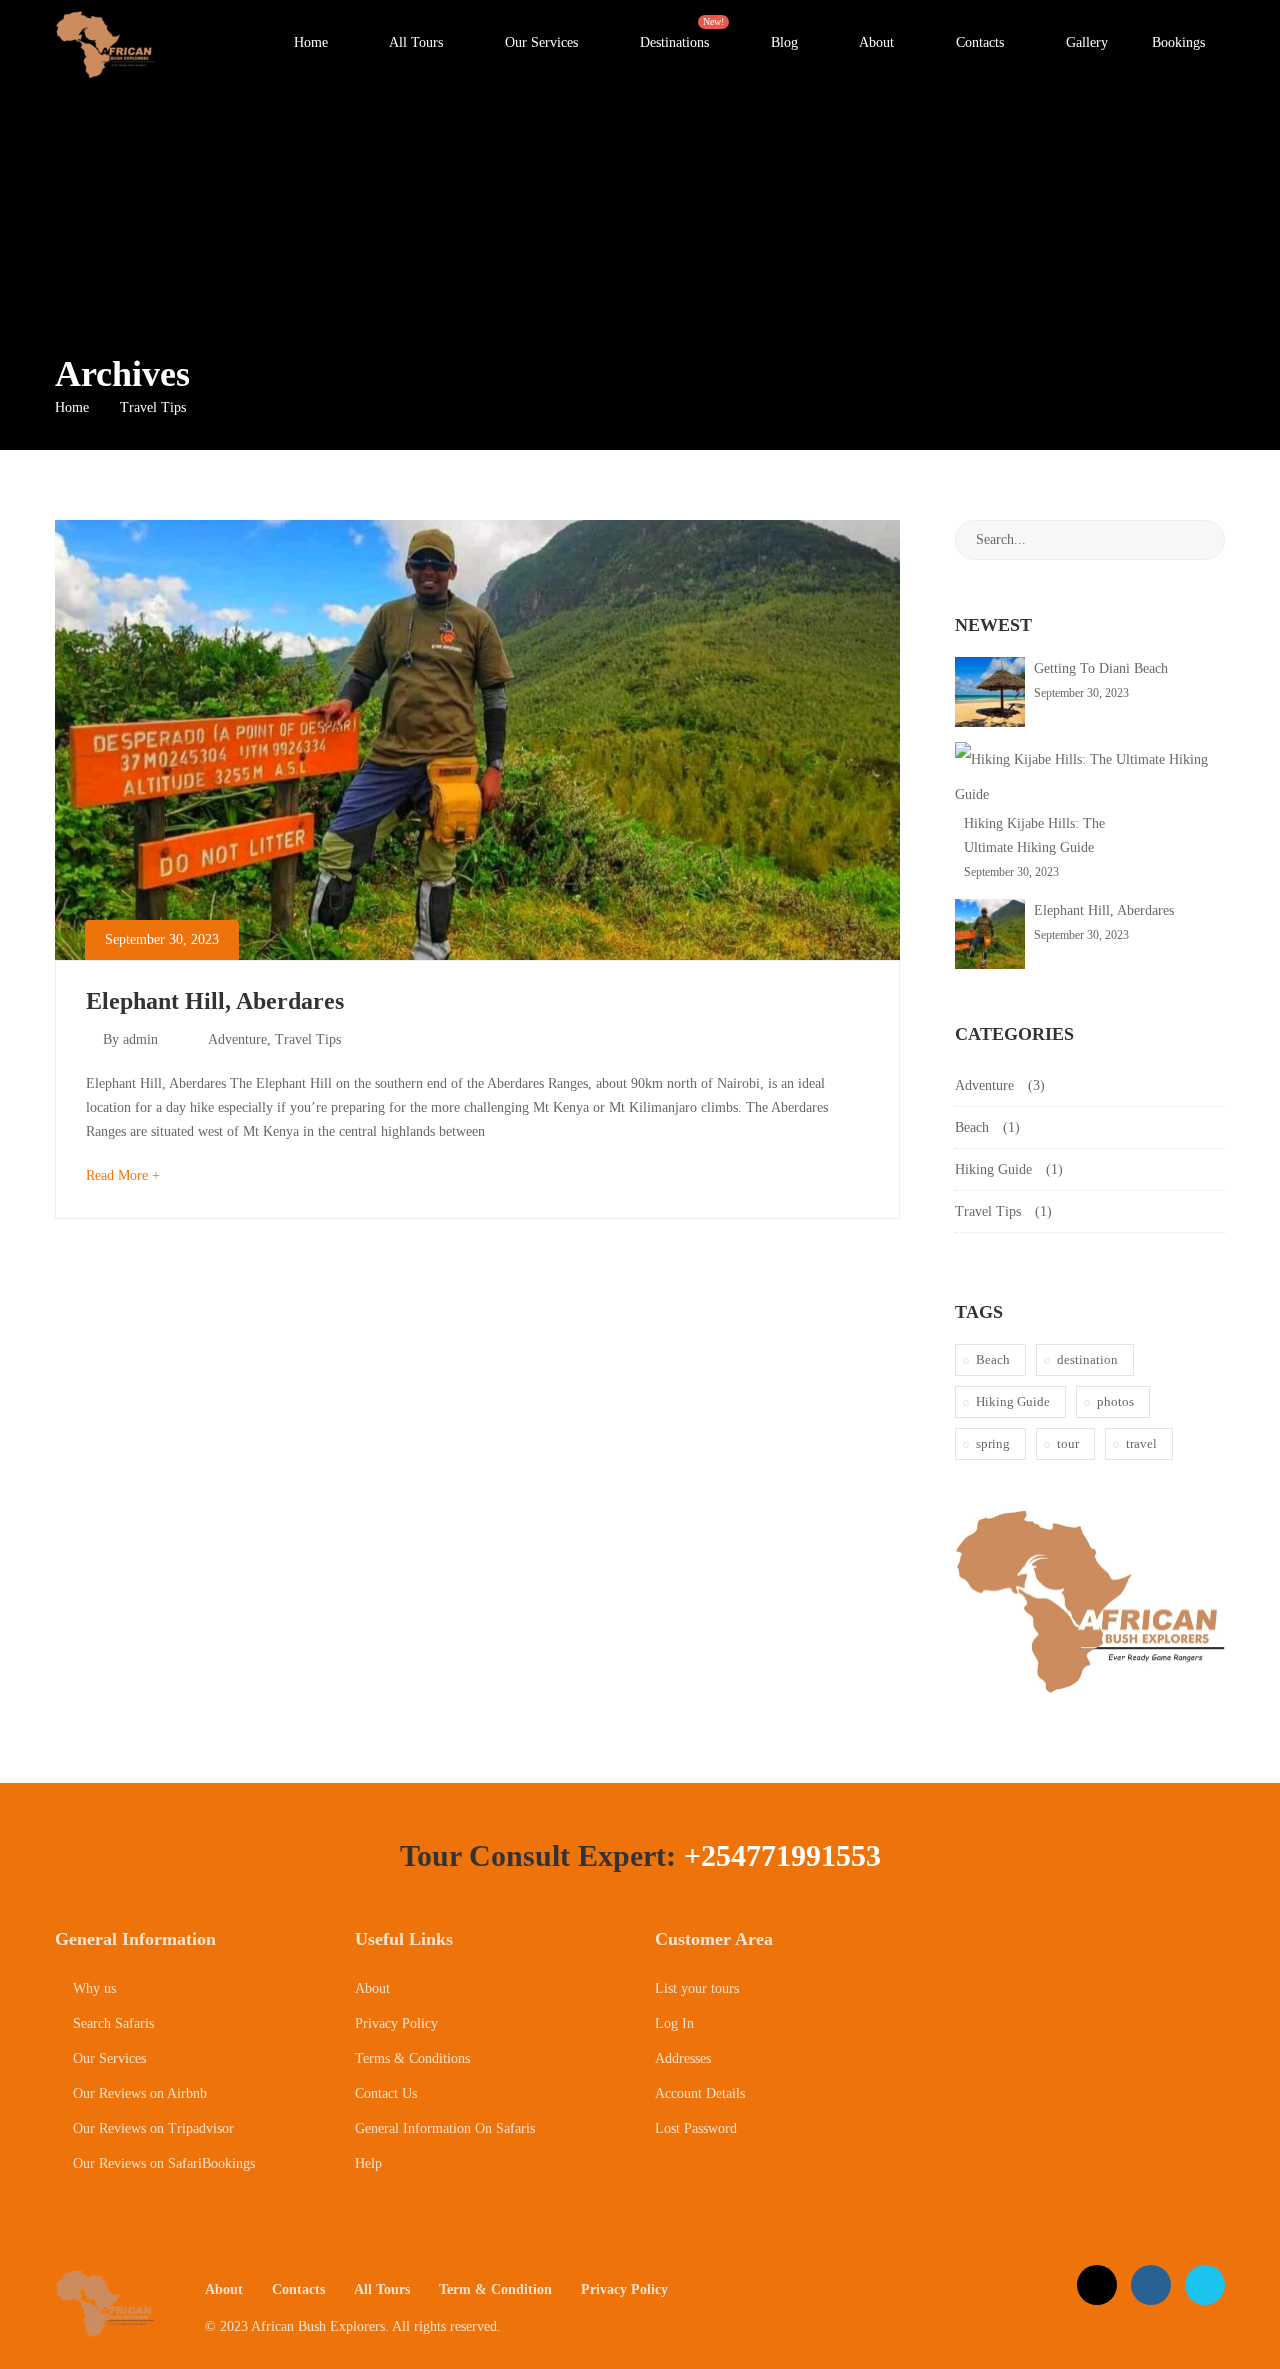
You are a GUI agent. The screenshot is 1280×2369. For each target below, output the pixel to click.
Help (368, 2163)
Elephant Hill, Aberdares (215, 1001)
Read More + (123, 1175)
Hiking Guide (993, 1169)
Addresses (683, 2058)
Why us (92, 1988)
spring (993, 1443)
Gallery (1085, 42)
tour (1068, 1443)
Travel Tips (308, 1039)
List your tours (697, 1988)
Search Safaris (111, 2023)
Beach (972, 1127)
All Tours (414, 42)
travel (1141, 1443)
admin (140, 1039)
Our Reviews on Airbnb (138, 2093)
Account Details (700, 2093)
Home (309, 42)
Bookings (1178, 42)
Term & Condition (495, 2289)
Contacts (978, 42)
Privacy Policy (396, 2023)
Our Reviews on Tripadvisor (151, 2128)
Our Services (539, 42)
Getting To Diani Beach (1101, 668)
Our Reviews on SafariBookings (162, 2163)
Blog (782, 42)
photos (1115, 1401)
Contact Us (386, 2093)
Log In (674, 2023)
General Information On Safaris (445, 2128)
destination (1087, 1359)
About (875, 42)
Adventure (237, 1039)
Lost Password (696, 2128)
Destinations (682, 33)
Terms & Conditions (412, 2058)
